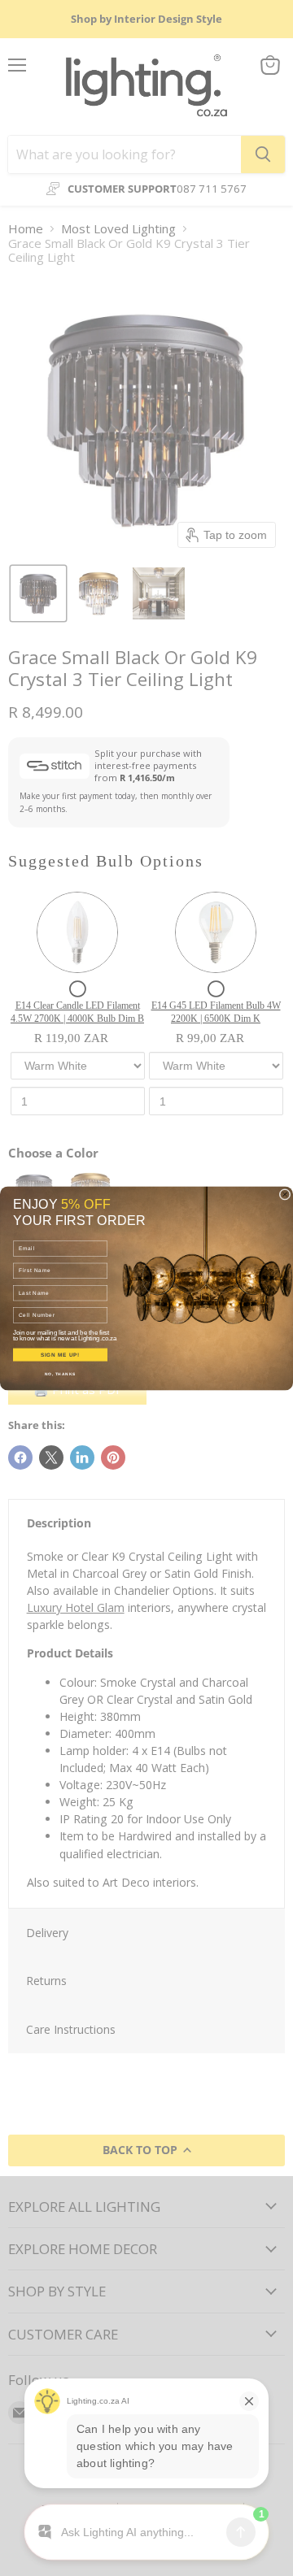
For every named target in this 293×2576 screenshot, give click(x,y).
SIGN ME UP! (60, 1355)
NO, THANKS (60, 1374)
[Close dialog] (285, 1194)
